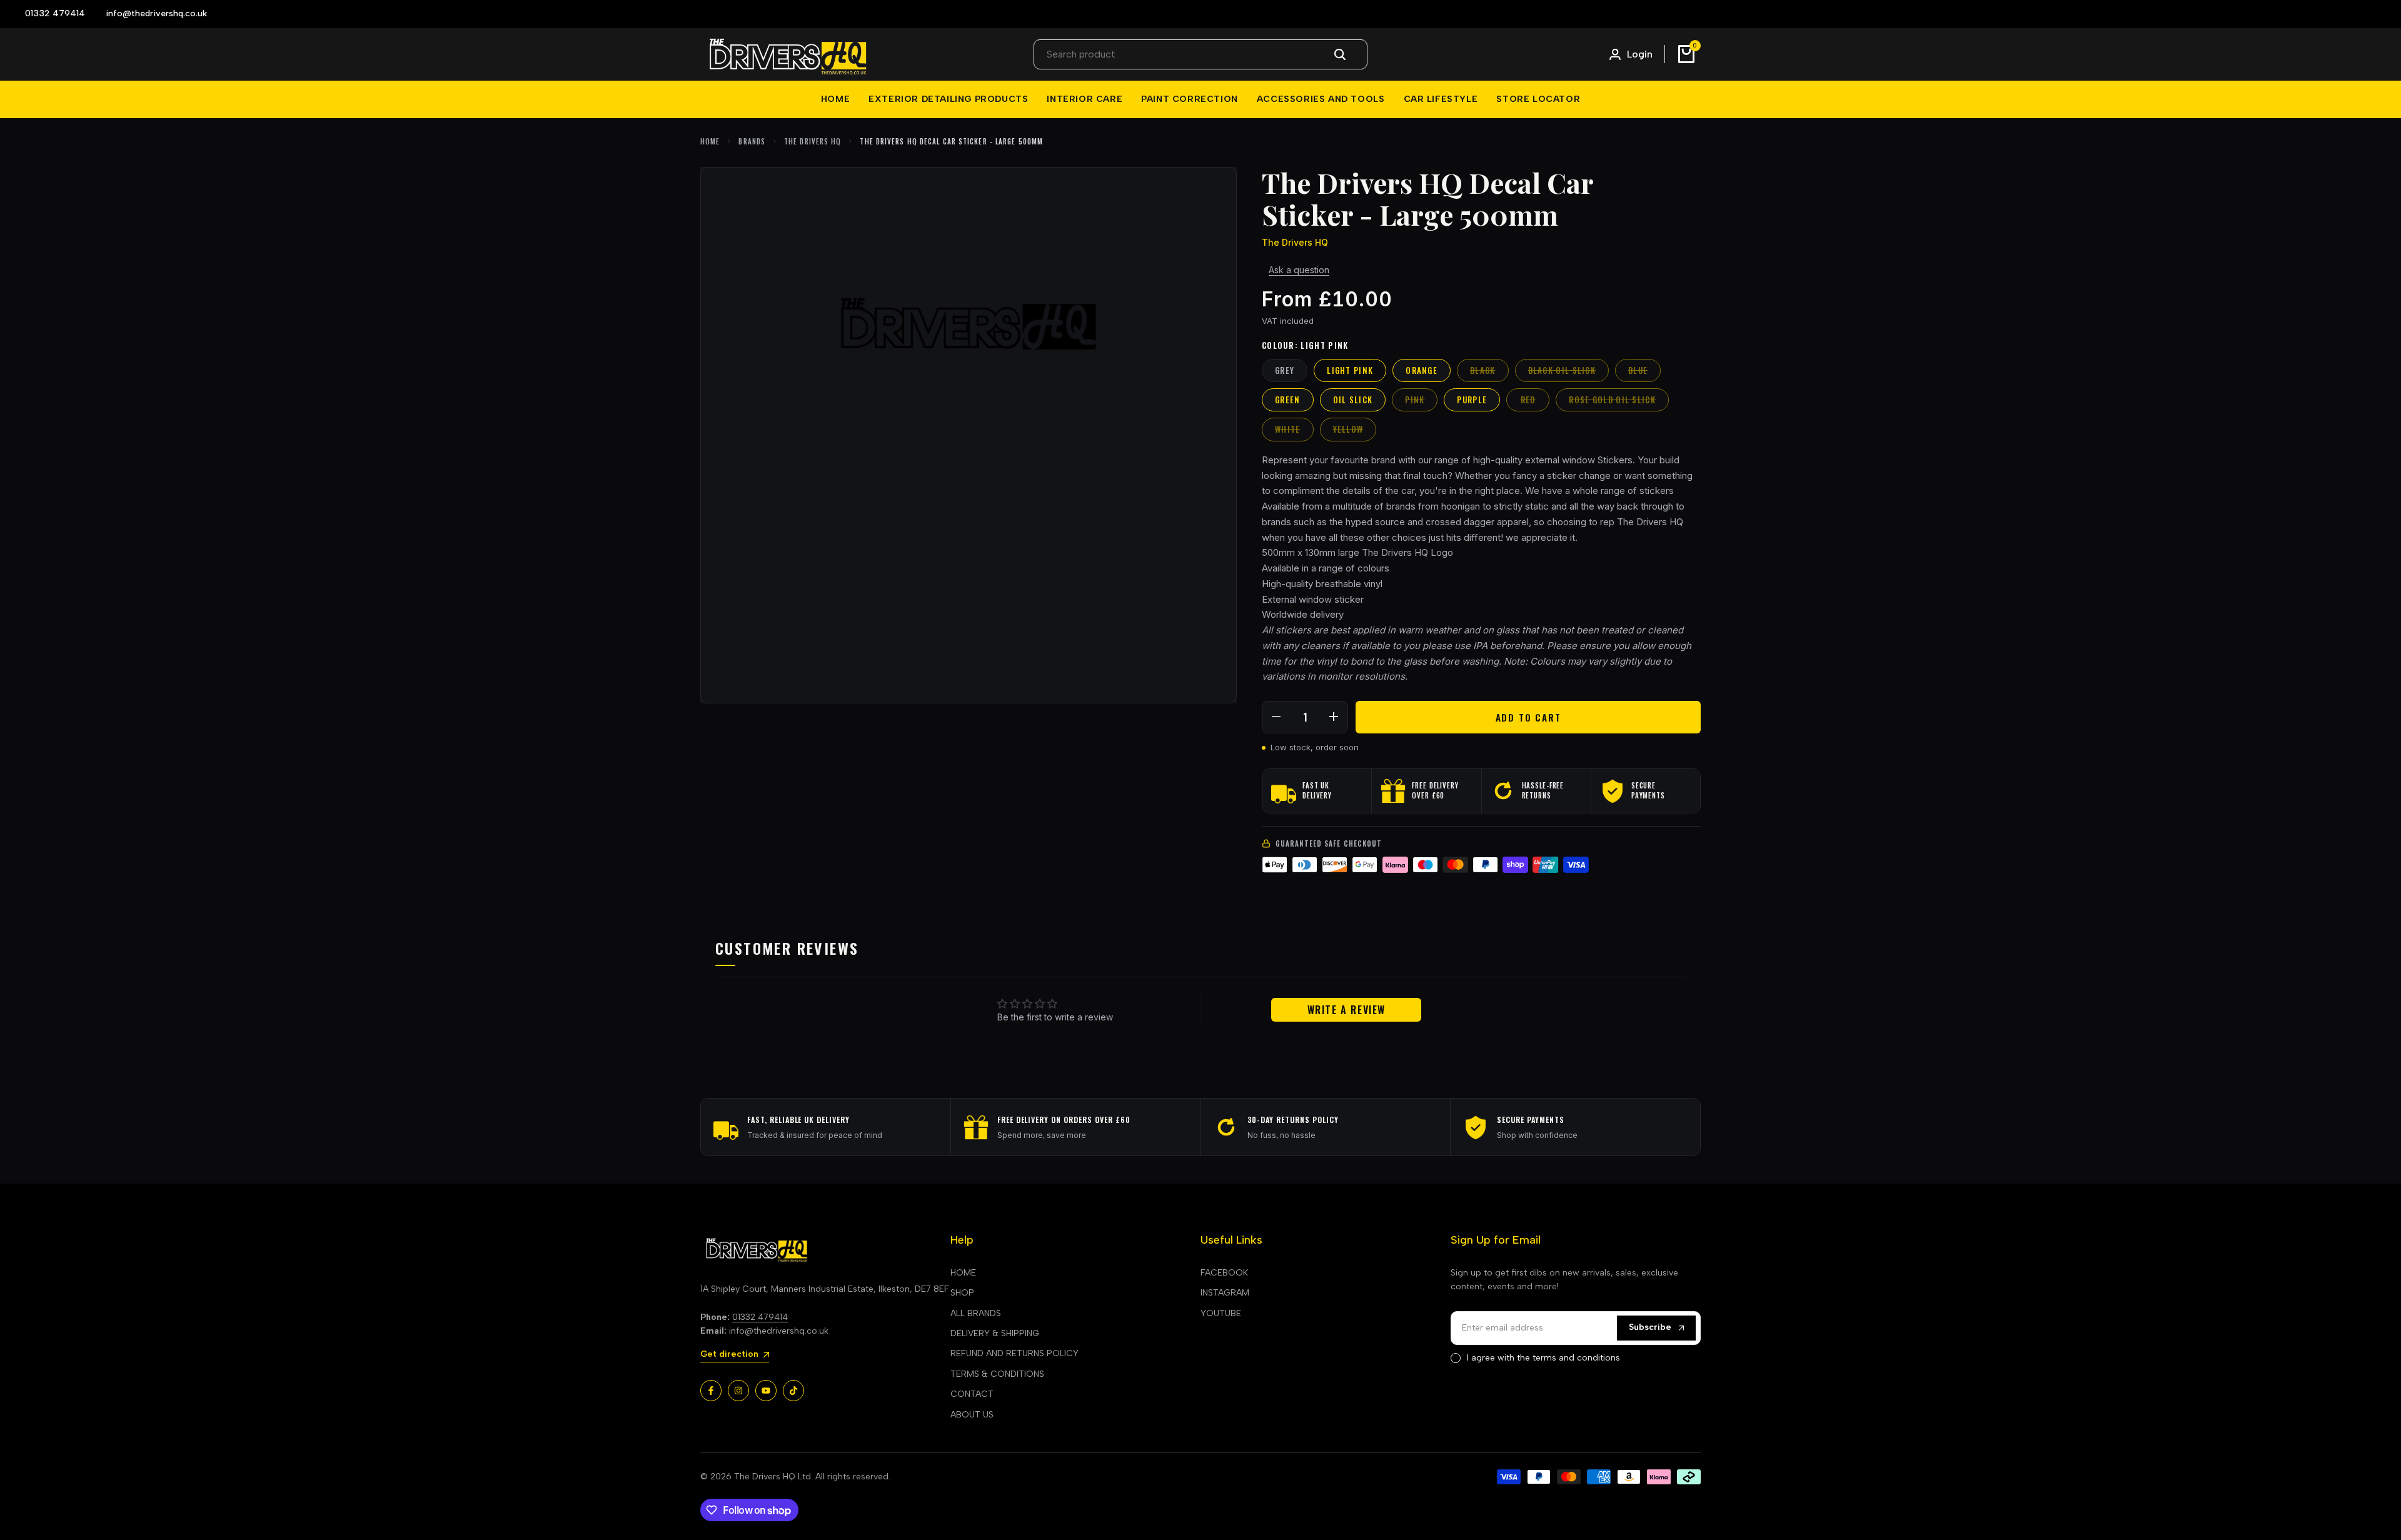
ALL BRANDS (976, 1313)
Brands (752, 141)
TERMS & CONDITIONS (997, 1374)
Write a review (1346, 1010)
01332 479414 (760, 1317)
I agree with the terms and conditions (1543, 1358)
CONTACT (972, 1394)
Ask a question (1299, 270)
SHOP (962, 1293)
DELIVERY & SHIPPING (995, 1333)
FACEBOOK (1224, 1273)
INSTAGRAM (1225, 1293)
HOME (963, 1273)
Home (710, 141)
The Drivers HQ (813, 141)
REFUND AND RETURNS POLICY (1014, 1353)
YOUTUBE (1221, 1313)
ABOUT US (972, 1415)
